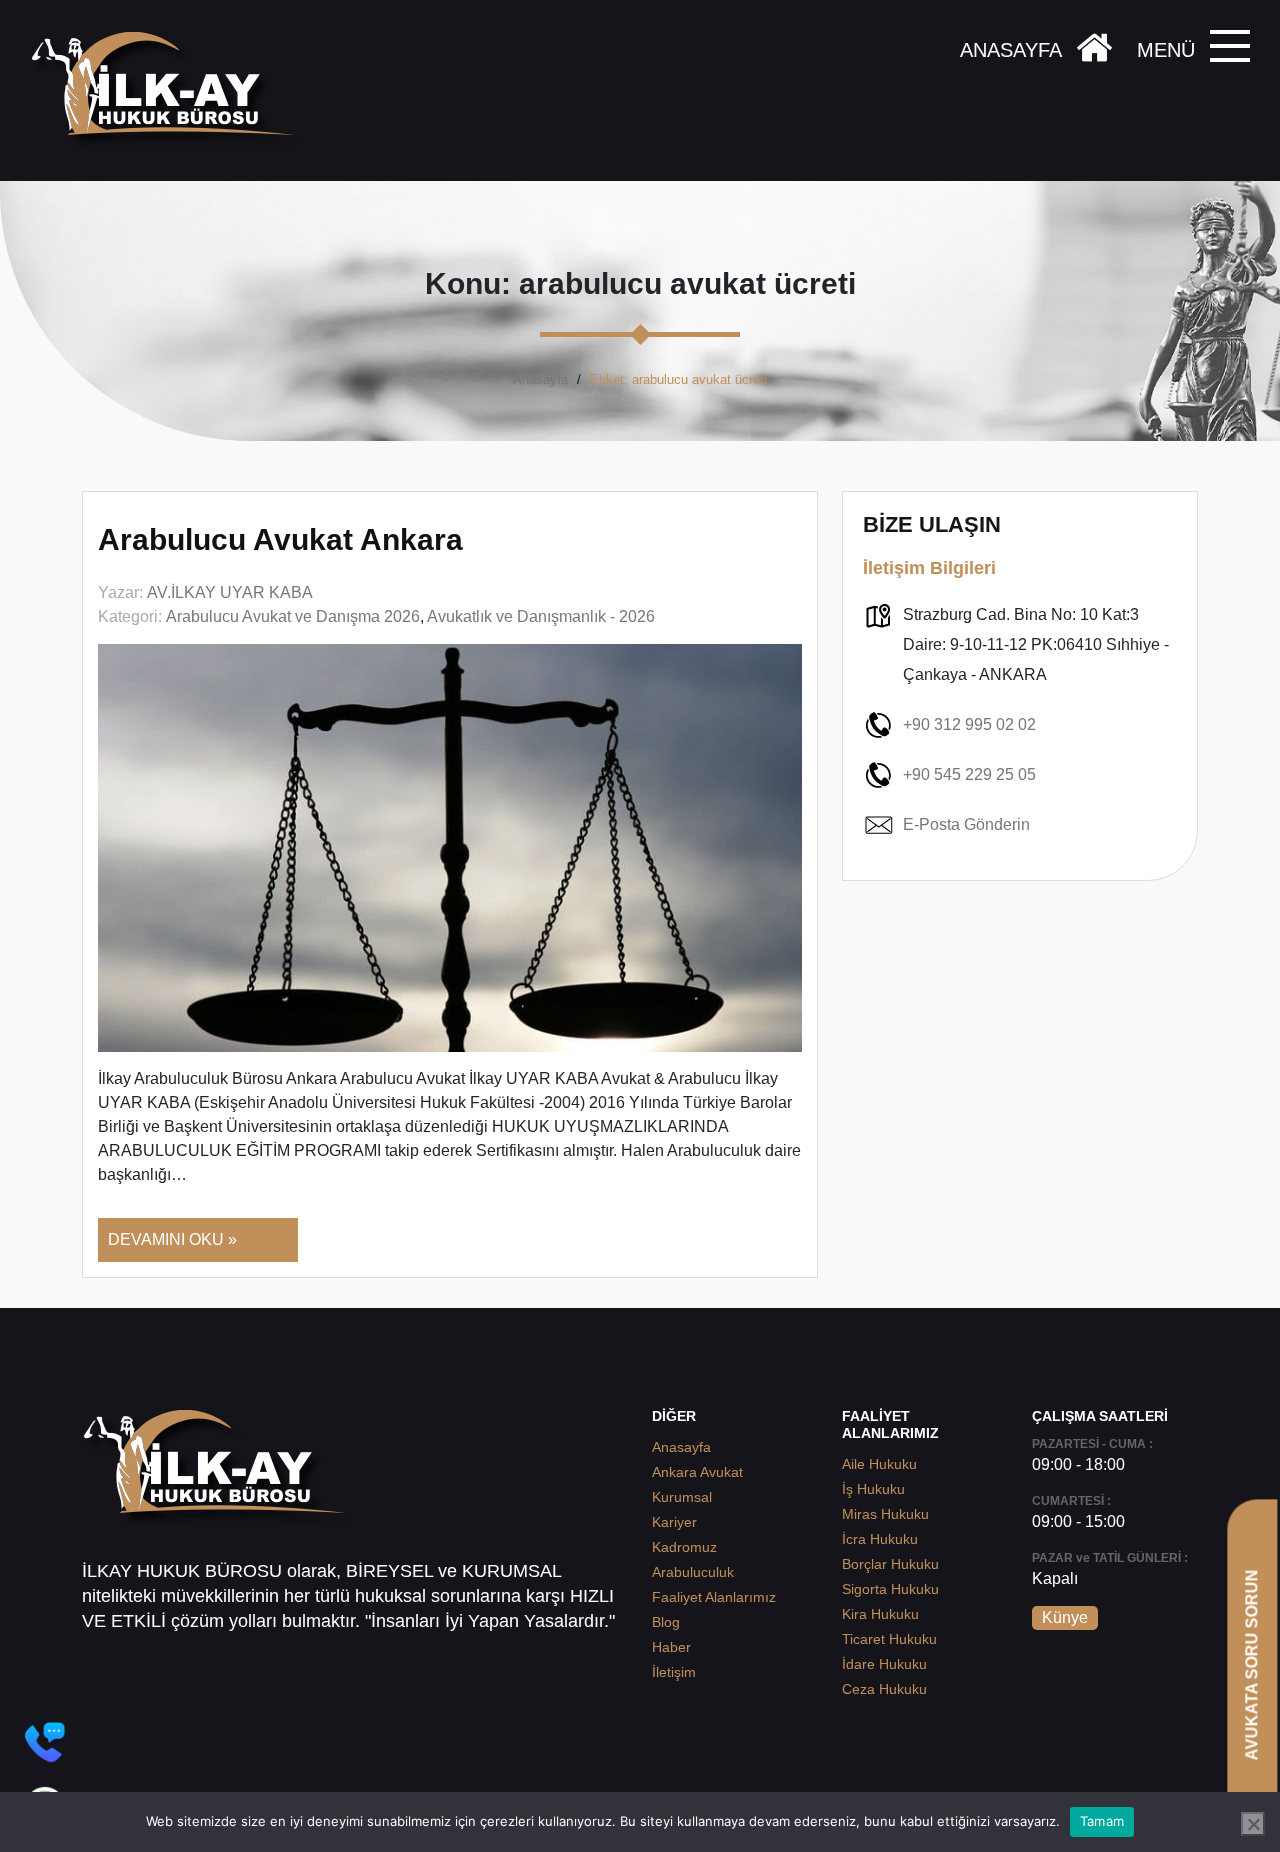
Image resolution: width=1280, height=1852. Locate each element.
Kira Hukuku (880, 1614)
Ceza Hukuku (884, 1689)
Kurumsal (682, 1497)
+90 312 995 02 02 (969, 724)
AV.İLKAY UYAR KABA (230, 592)
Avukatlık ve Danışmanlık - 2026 (541, 616)
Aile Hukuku (879, 1464)
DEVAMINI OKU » (172, 1239)
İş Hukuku (873, 1489)
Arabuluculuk (693, 1572)
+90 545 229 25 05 (969, 774)
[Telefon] (45, 1742)
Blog (666, 1622)
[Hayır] (1253, 1824)
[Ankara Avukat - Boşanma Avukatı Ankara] (170, 90)
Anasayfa (540, 379)
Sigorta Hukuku (890, 1589)
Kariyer (674, 1522)
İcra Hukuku (880, 1539)
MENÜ (1166, 50)
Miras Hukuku (885, 1514)
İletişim (674, 1672)
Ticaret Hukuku (889, 1639)
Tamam (1102, 1821)
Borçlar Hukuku (890, 1564)
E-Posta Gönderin (966, 824)
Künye (1065, 1617)
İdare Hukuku (884, 1664)
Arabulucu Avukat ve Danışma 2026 (293, 616)
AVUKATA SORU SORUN (1251, 1664)
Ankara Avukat (697, 1472)
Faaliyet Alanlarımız (714, 1597)
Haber (671, 1647)
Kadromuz (684, 1547)
